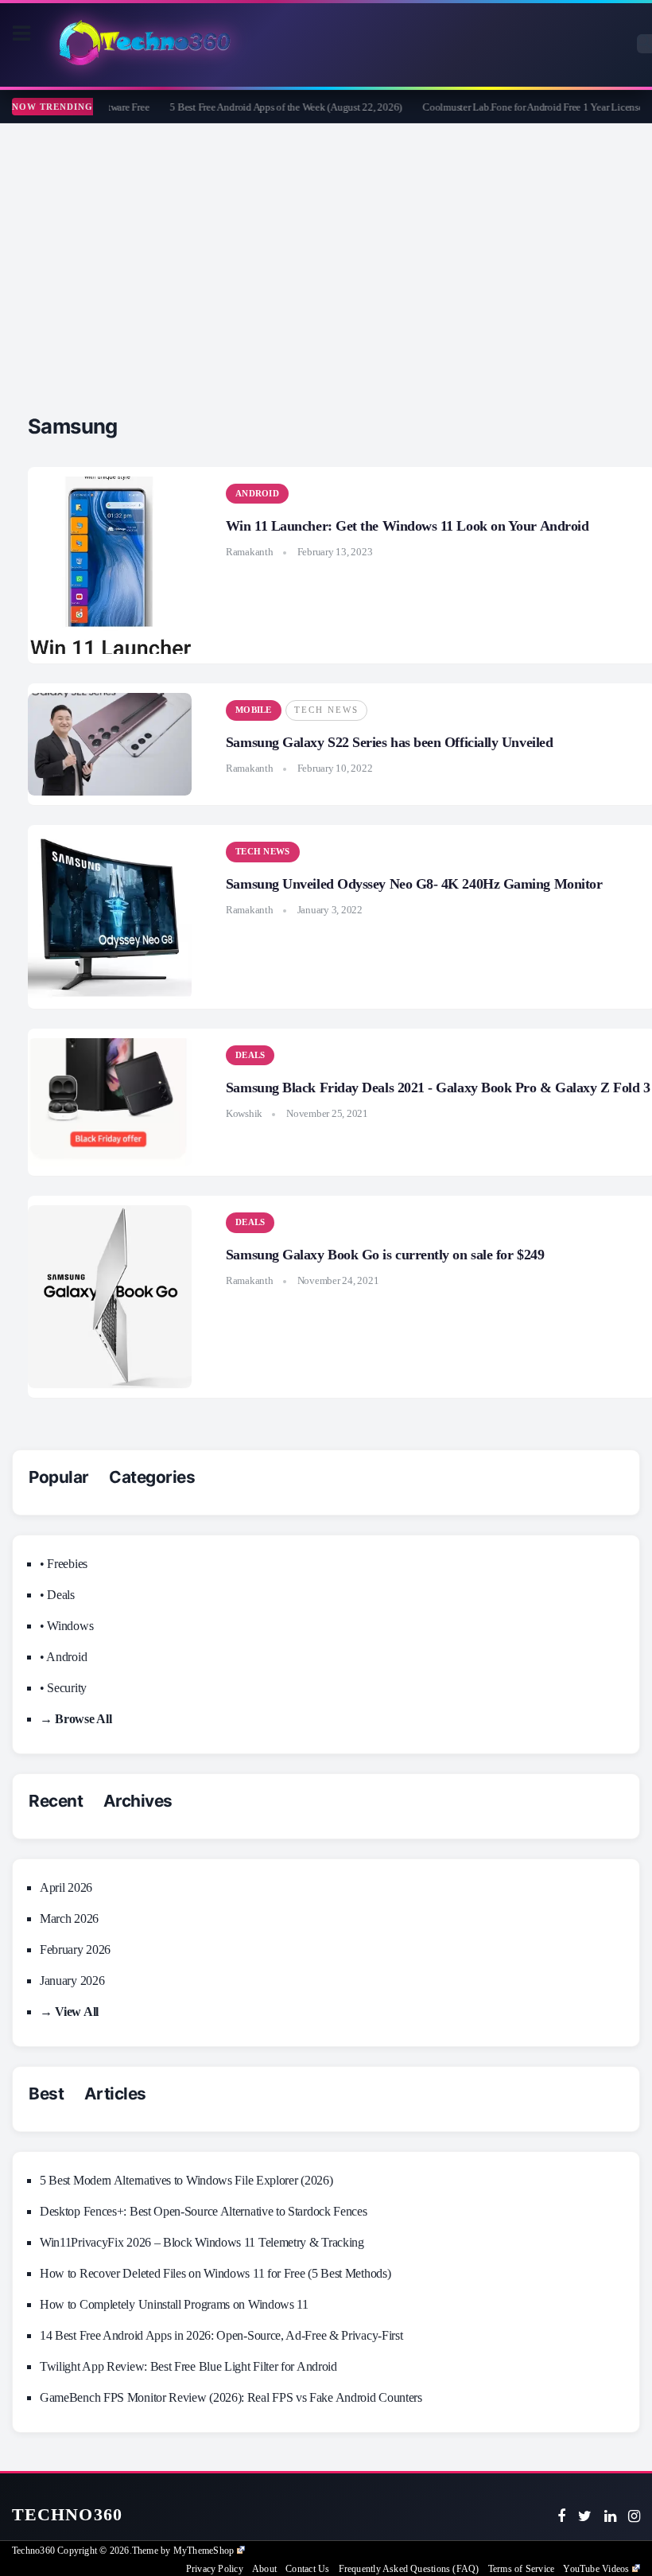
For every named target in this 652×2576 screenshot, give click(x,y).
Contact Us (307, 2569)
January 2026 (72, 1981)
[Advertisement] (326, 243)
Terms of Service (521, 2569)
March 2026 (69, 1918)
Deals (250, 1055)
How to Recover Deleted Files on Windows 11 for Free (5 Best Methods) (215, 2273)
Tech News (326, 710)
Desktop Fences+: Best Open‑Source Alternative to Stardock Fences (204, 2211)
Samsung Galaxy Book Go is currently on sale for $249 (385, 1255)
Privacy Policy (215, 2569)
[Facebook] (561, 2516)
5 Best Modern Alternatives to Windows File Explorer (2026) (186, 2180)
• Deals (57, 1595)
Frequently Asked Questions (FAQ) (409, 2569)
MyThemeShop (204, 2551)
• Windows (66, 1626)
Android (257, 493)
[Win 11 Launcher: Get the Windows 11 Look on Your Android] (110, 565)
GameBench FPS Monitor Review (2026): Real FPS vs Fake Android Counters (231, 2397)
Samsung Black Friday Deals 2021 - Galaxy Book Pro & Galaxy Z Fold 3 (438, 1088)
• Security (63, 1688)
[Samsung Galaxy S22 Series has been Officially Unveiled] (110, 744)
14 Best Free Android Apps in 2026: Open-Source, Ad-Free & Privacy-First (221, 2335)
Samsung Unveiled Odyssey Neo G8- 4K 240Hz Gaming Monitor (414, 884)
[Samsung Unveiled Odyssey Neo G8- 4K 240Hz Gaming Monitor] (110, 916)
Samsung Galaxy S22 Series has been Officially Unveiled (389, 742)
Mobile (254, 710)
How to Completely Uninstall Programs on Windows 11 (174, 2304)
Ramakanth (250, 552)
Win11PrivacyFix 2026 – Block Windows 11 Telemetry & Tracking (202, 2242)
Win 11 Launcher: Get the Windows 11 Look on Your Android (407, 526)
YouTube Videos (596, 2569)
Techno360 (67, 2514)
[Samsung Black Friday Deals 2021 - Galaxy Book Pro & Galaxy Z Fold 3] (110, 1103)
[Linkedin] (610, 2516)
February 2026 (75, 1950)
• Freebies (64, 1564)
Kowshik (244, 1113)
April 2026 (66, 1887)
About (264, 2569)
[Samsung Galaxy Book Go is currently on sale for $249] (110, 1297)
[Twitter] (585, 2516)
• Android (63, 1657)
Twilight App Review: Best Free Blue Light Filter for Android (188, 2366)
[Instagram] (634, 2516)
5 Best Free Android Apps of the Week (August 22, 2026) (268, 107)
